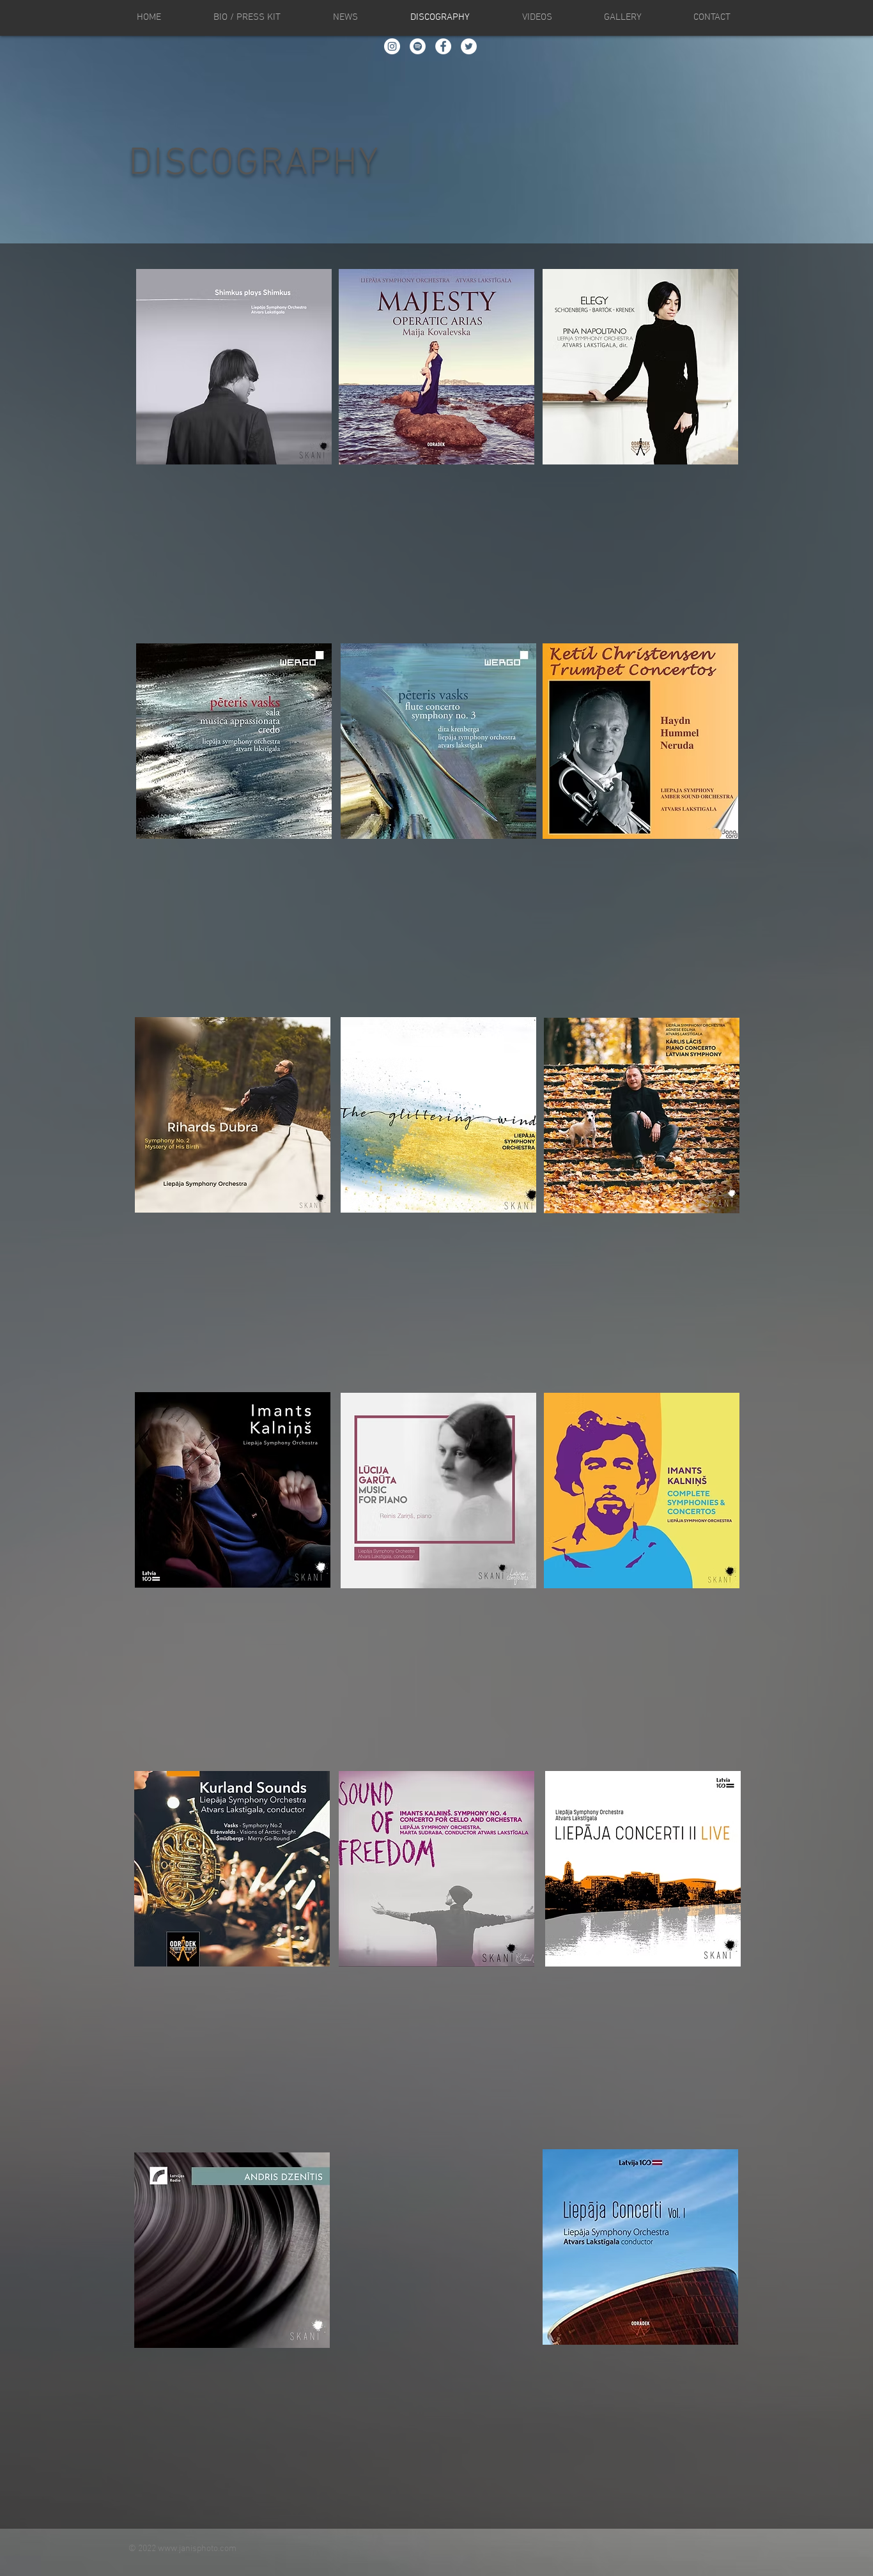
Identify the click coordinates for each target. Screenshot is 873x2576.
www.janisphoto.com (197, 2549)
